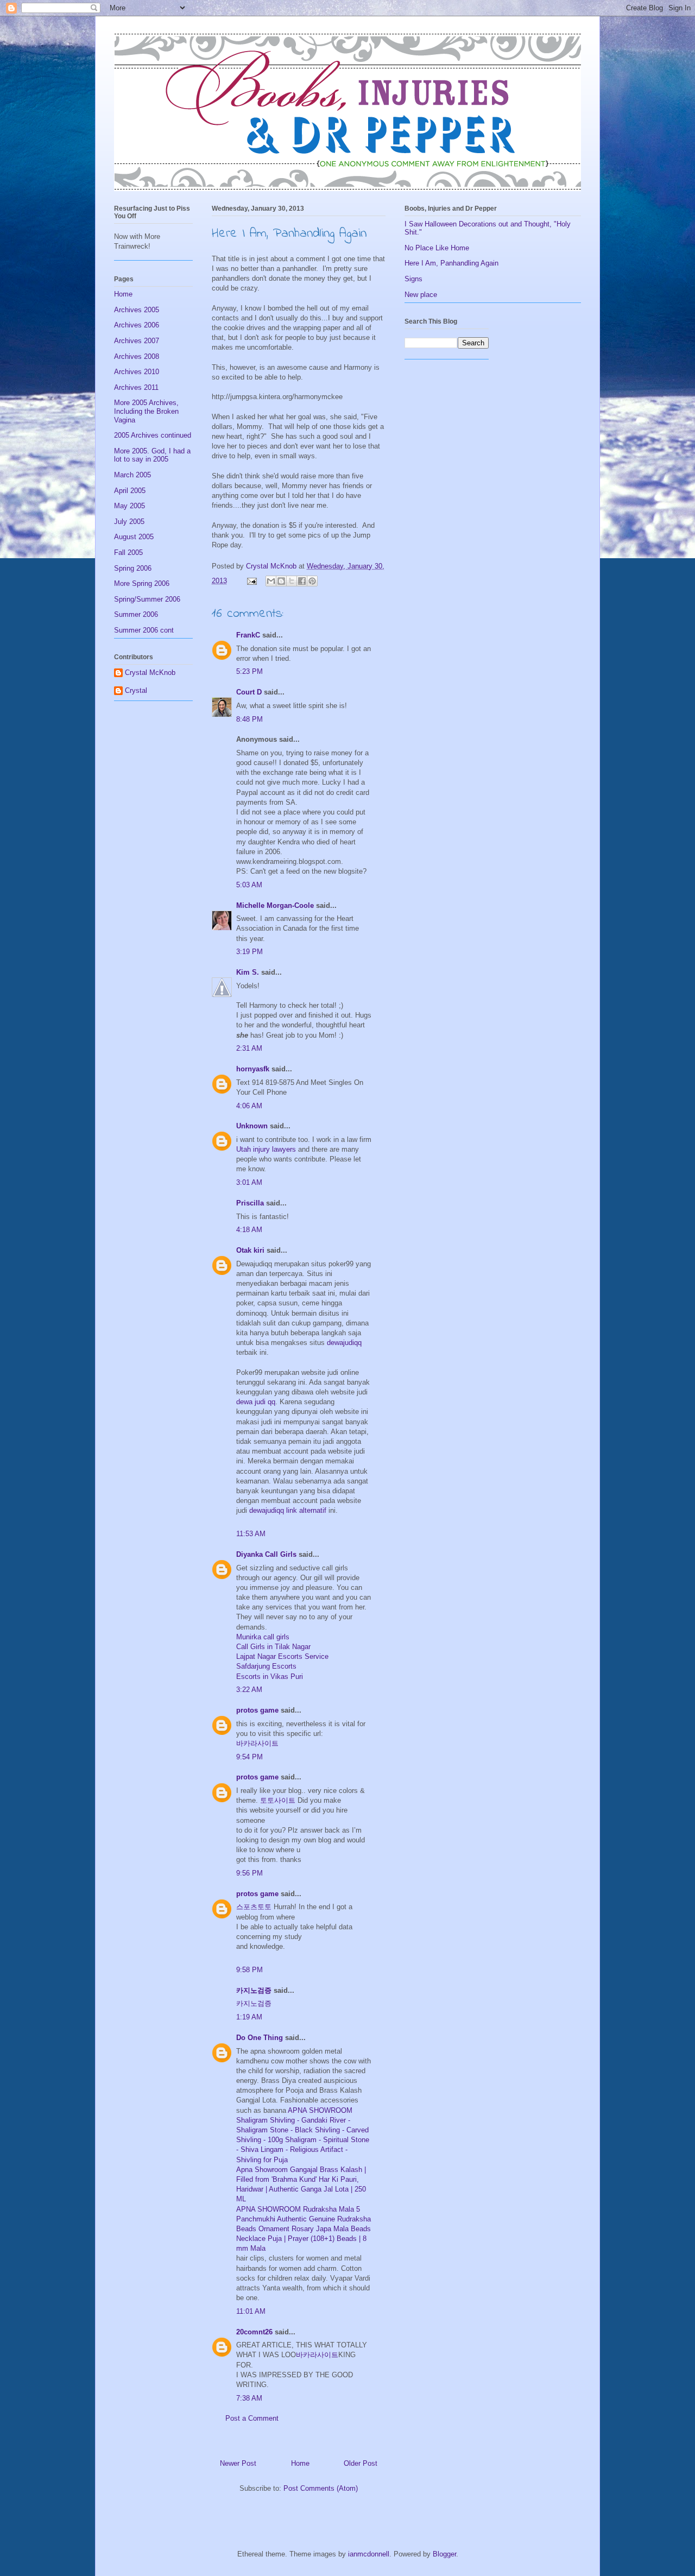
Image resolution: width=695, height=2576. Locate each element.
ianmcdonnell (369, 2554)
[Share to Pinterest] (312, 581)
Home (300, 2463)
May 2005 (129, 506)
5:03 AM (249, 885)
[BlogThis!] (281, 581)
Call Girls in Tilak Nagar (273, 1647)
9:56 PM (249, 1873)
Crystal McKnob (150, 673)
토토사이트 (278, 1800)
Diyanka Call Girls (266, 1554)
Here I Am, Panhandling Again (451, 263)
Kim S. (248, 972)
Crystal (136, 690)
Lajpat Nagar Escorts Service (282, 1656)
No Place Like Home (437, 248)
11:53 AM (251, 1534)
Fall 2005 (128, 553)
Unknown (252, 1126)
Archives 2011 (136, 387)
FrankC (248, 635)
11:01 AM (251, 2311)
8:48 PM (249, 719)
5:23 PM (249, 671)
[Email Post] (251, 581)
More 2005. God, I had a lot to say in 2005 (152, 455)
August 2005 (134, 537)
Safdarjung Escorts (266, 1666)
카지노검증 (254, 1990)
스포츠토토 (254, 1907)
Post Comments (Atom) (321, 2488)
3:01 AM (249, 1182)
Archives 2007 (137, 341)
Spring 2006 (133, 568)
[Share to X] (292, 581)
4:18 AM (249, 1230)
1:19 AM (249, 2017)
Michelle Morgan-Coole (275, 905)
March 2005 (132, 475)
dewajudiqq (344, 1343)
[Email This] (271, 581)
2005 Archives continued (153, 435)
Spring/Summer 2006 (147, 599)
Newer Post (238, 2463)
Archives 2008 (137, 356)
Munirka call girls (263, 1637)
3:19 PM (249, 952)
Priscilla (250, 1203)
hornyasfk (253, 1069)
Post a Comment (252, 2418)
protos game (257, 1710)
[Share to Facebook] (302, 581)
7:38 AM (249, 2398)
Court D (249, 692)
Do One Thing (260, 2038)
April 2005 (130, 491)
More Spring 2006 (142, 583)
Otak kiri (250, 1250)
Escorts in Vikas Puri (270, 1677)
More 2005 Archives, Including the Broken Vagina (146, 411)
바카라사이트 (257, 1743)
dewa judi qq (256, 1402)
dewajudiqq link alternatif (288, 1510)
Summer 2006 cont (144, 630)
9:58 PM (249, 1970)
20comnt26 (254, 2332)
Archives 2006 (137, 325)
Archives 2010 (137, 372)
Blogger (444, 2554)
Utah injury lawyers (266, 1149)
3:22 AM (249, 1690)
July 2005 (129, 522)
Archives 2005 (137, 310)
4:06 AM (249, 1106)
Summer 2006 (136, 614)
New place (421, 295)
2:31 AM (249, 1048)
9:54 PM (249, 1757)
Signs (413, 279)
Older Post (361, 2463)
